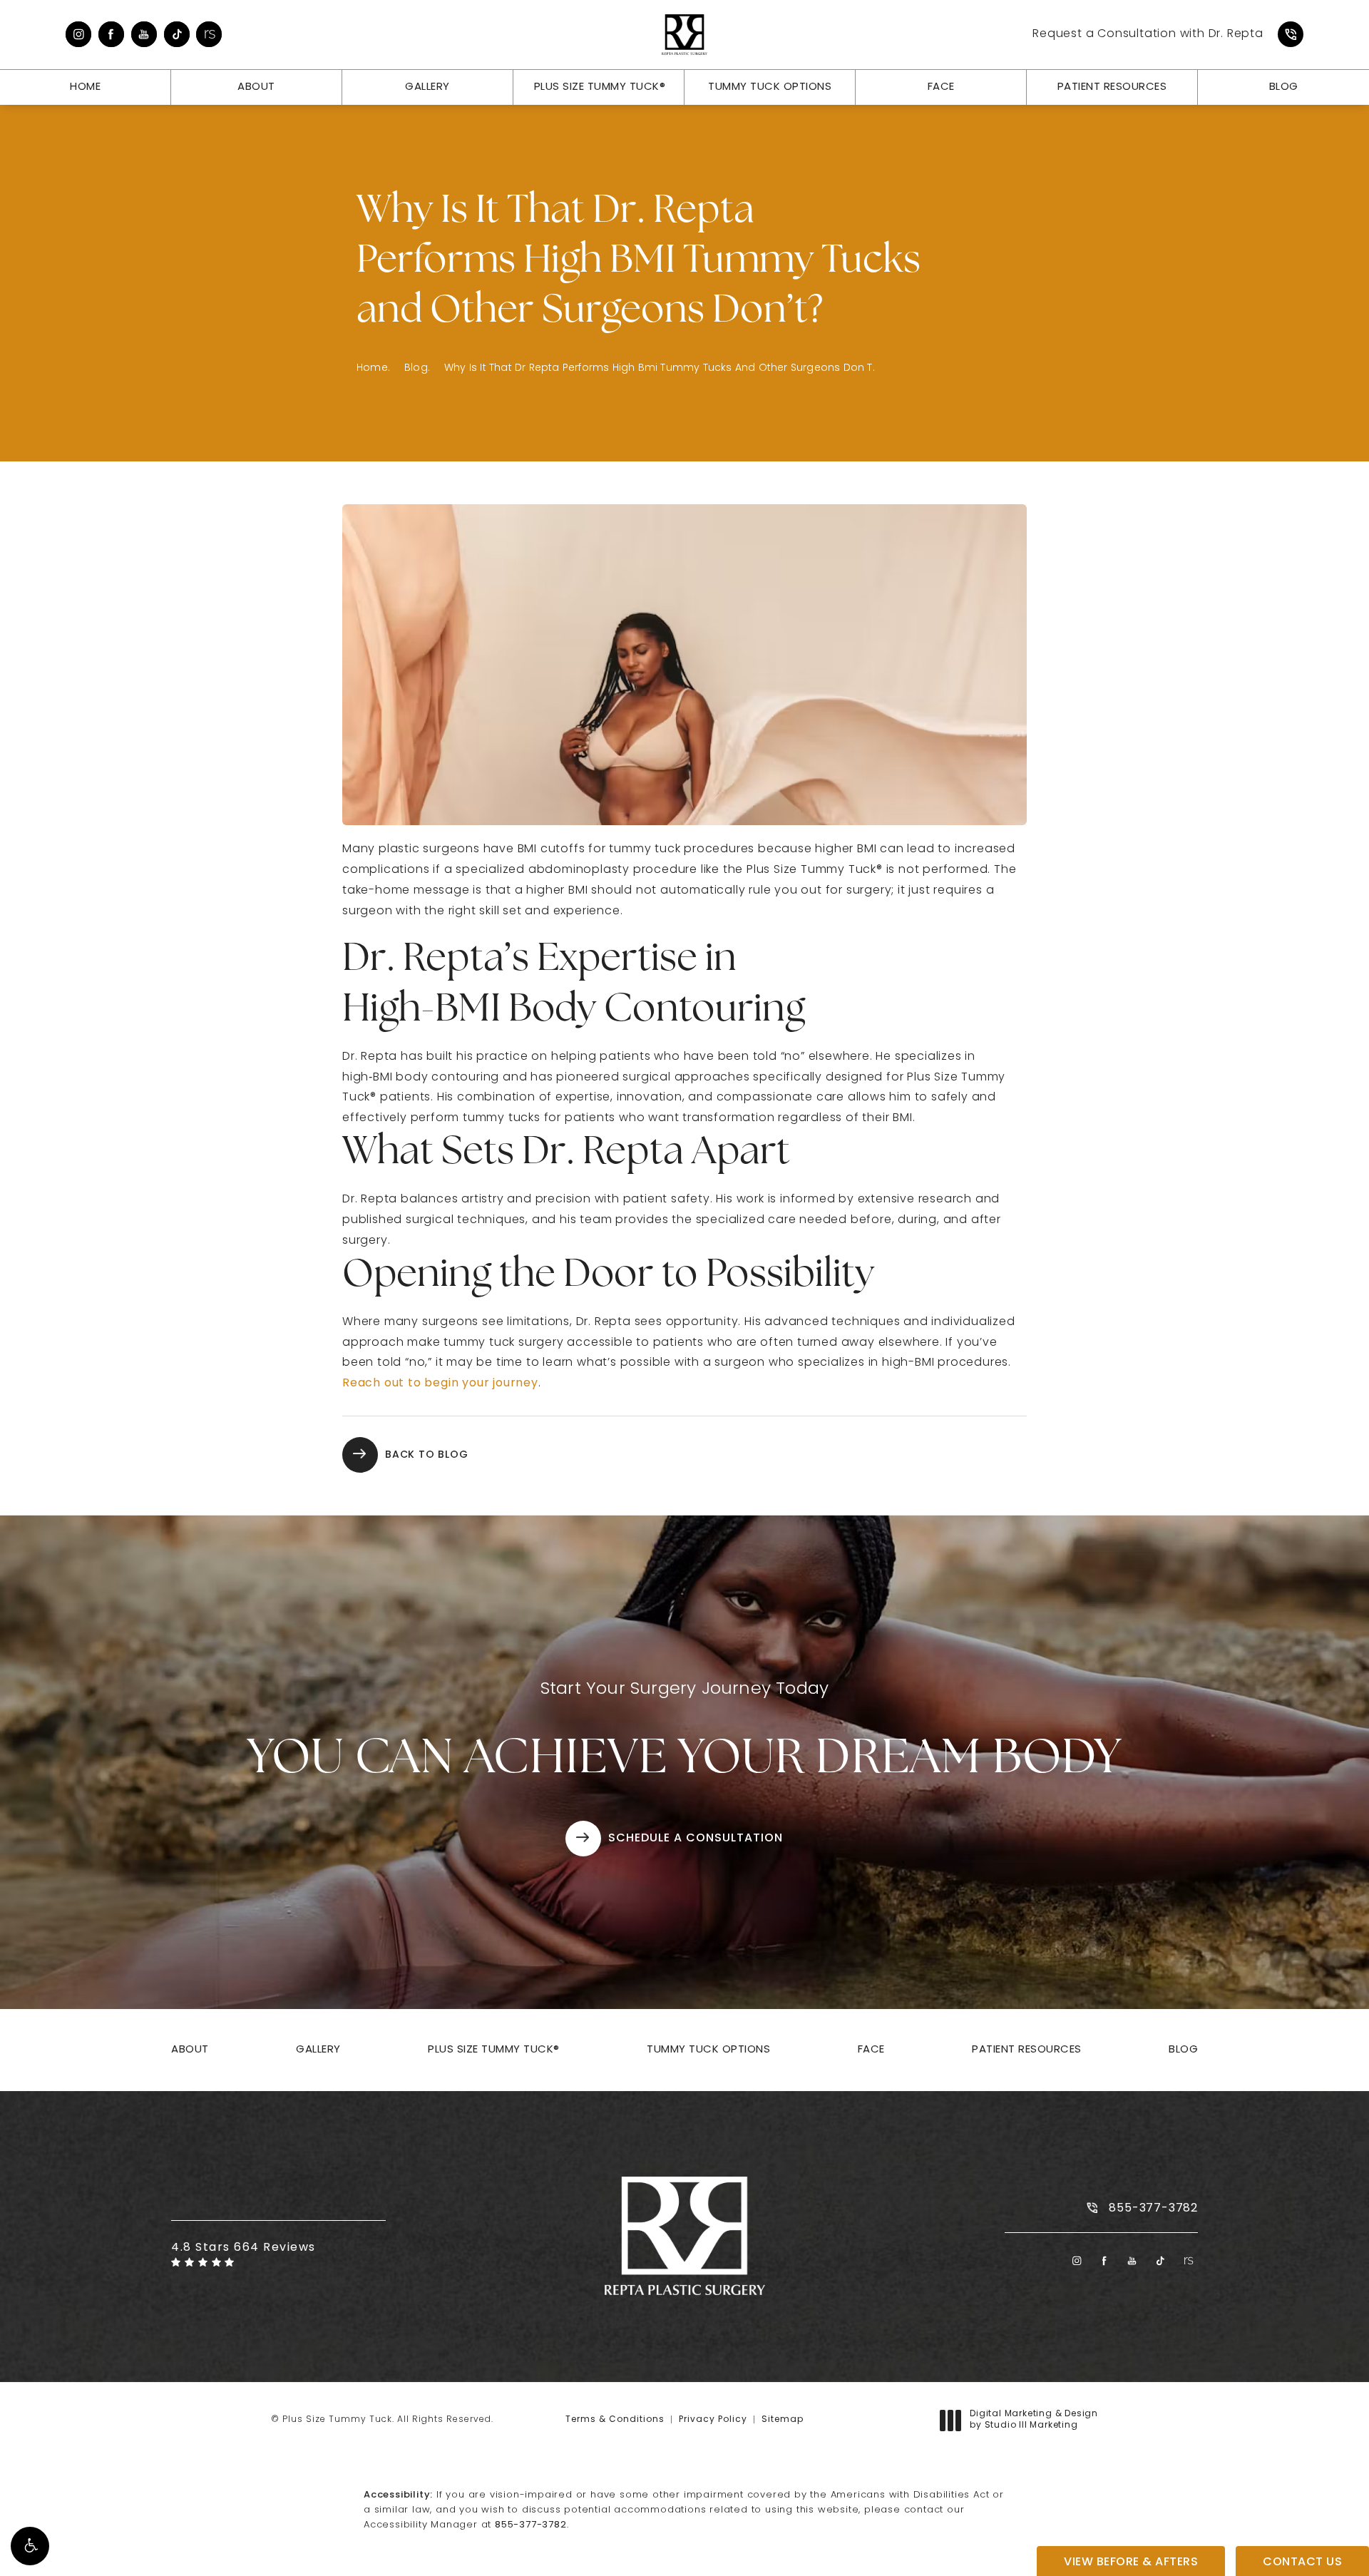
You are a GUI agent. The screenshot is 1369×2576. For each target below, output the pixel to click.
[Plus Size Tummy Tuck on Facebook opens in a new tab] (111, 34)
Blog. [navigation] (417, 368)
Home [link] (85, 87)
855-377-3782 (531, 2525)
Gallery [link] (427, 87)
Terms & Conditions (615, 2420)
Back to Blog (427, 1455)
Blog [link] (1284, 87)
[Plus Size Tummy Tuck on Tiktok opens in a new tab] (177, 34)
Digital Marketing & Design (1034, 2421)
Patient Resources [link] (1112, 87)
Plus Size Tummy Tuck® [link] (600, 87)
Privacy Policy (713, 2420)
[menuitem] (78, 34)
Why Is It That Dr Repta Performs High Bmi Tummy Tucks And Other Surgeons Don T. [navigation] (660, 368)
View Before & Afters (1131, 2562)
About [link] (256, 87)
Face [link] (941, 87)
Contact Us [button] (1302, 2562)
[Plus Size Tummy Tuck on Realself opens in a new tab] (209, 34)
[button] (30, 2546)
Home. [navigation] (373, 368)
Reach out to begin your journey (440, 1384)
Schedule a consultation (696, 1839)
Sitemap (783, 2420)
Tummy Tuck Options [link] (770, 87)
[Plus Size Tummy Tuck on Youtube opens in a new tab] (144, 34)
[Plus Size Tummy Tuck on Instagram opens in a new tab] (78, 34)
